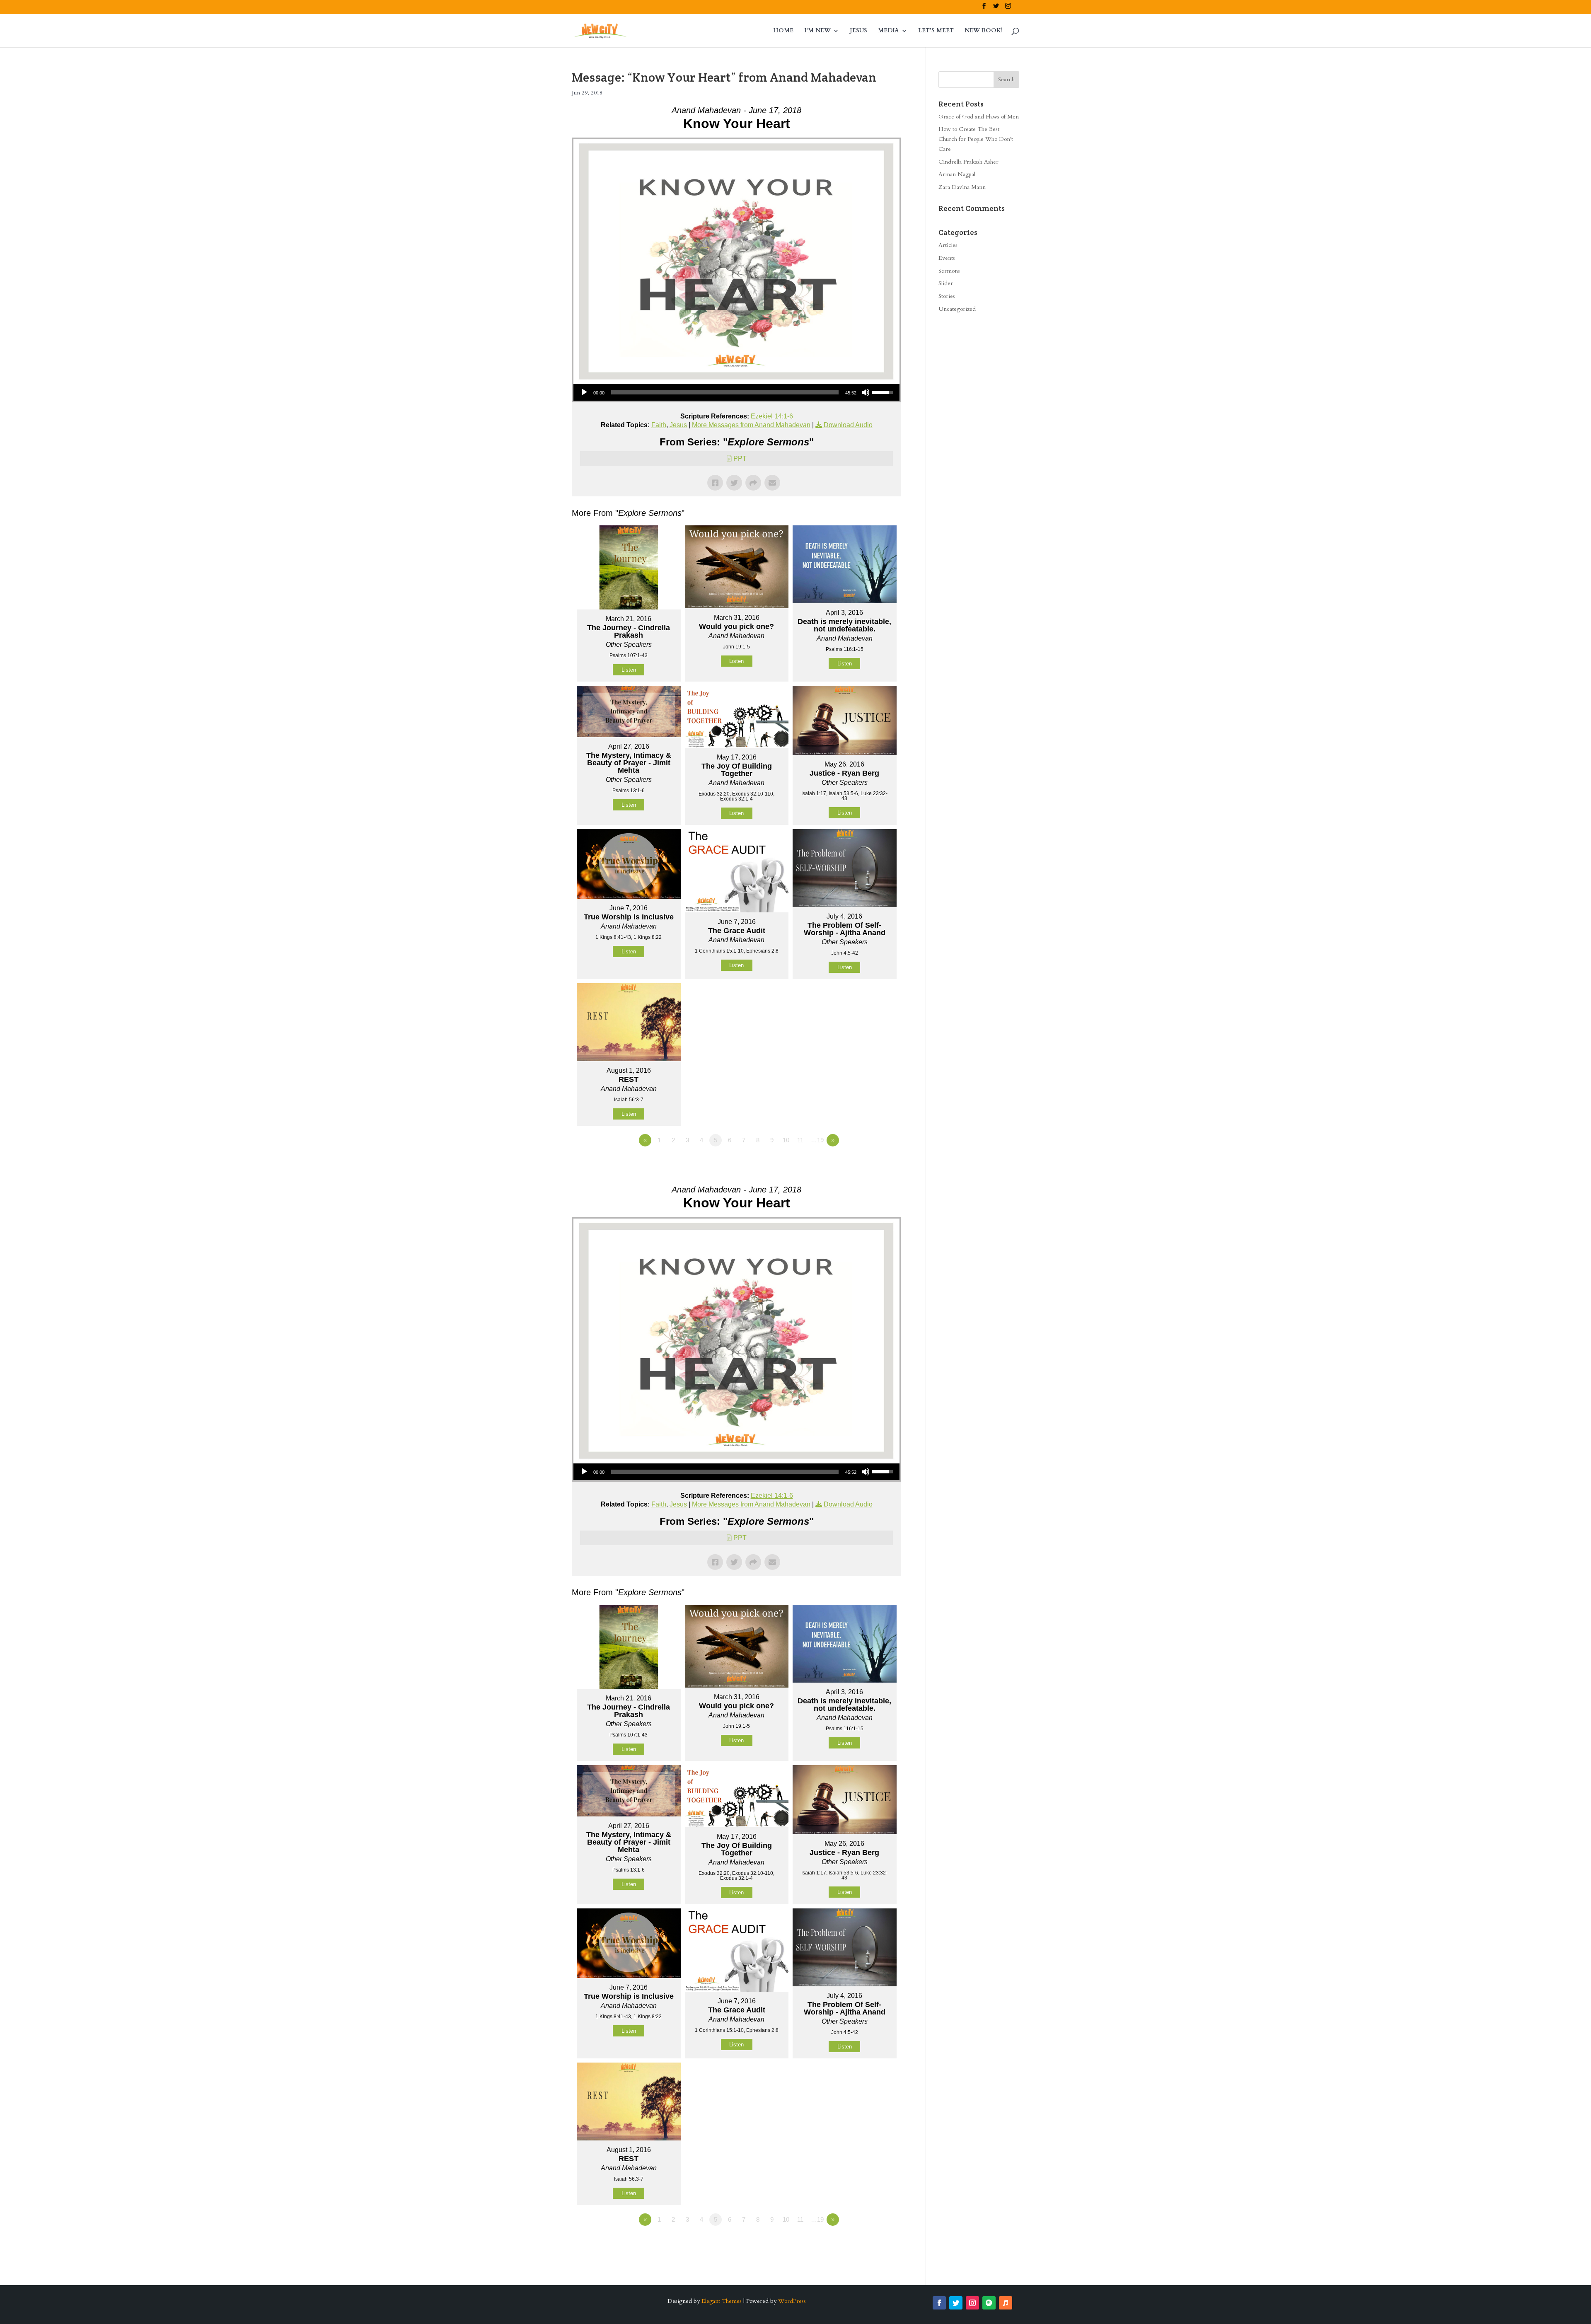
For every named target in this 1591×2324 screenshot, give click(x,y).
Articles (948, 245)
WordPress (792, 2301)
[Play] (584, 392)
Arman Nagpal (957, 174)
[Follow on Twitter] (956, 2303)
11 (800, 1140)
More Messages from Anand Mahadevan (751, 425)
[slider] (725, 392)
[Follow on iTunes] (1006, 2303)
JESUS (858, 31)
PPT (740, 458)
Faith (659, 425)
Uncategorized (957, 309)
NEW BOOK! (984, 31)
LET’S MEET (936, 31)
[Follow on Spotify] (989, 2303)
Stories (947, 296)
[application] (736, 392)
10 (786, 1140)
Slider (946, 283)
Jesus (678, 425)
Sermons (949, 271)
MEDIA (889, 31)
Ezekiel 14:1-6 (772, 416)
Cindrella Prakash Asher (968, 162)
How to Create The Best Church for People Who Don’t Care (976, 139)
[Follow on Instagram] (972, 2303)
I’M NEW (817, 31)
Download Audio (848, 425)
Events (947, 258)
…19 (817, 1140)
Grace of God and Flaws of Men (979, 117)
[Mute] (866, 392)
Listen (629, 670)
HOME (783, 31)
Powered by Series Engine (870, 1163)
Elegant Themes (722, 2301)
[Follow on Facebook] (939, 2303)
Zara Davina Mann (962, 187)
